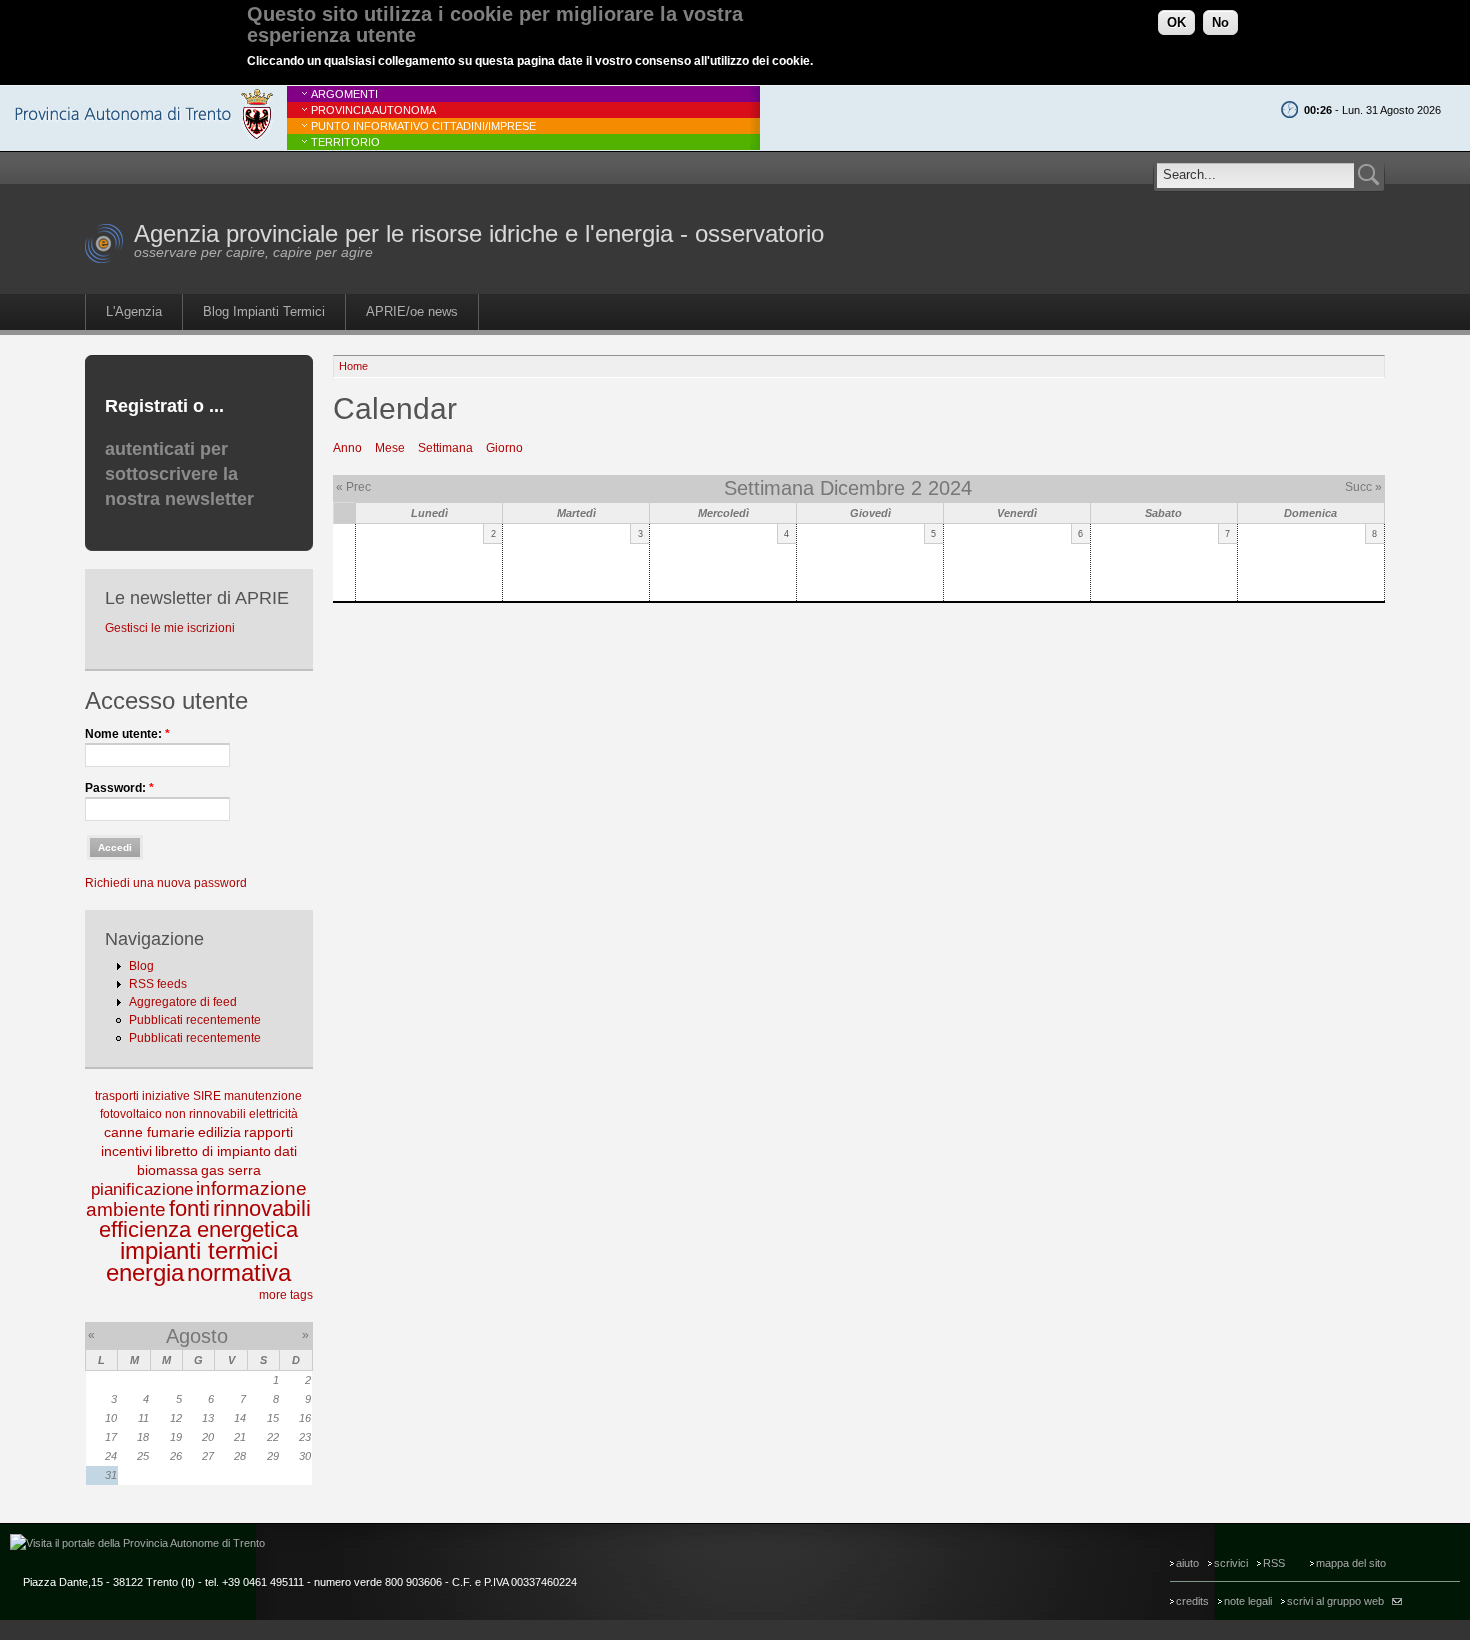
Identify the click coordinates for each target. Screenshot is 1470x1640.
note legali (1248, 1601)
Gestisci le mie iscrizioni (170, 628)
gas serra (231, 1170)
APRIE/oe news (412, 311)
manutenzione (263, 1096)
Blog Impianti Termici (264, 311)
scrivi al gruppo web (1335, 1601)
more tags (286, 1295)
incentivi (126, 1151)
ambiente (126, 1209)
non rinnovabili (205, 1114)
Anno (347, 448)
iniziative (166, 1096)
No (1220, 22)
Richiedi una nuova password (166, 883)
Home (353, 366)
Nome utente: (127, 734)
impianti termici (199, 1250)
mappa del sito (1351, 1563)
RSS (1274, 1563)
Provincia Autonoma (373, 110)
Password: (119, 788)
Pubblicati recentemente (195, 1020)
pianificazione (142, 1189)
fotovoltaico (131, 1114)
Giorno (504, 448)
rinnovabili (262, 1208)
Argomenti (344, 94)
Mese (390, 448)
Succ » (1363, 487)
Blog (141, 966)
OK (1176, 22)
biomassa (167, 1170)
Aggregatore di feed (183, 1002)
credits (1192, 1601)
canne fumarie (149, 1132)
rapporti (268, 1132)
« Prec (353, 487)
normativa (239, 1272)
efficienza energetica (198, 1229)
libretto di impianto (213, 1151)
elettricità (273, 1114)
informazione (251, 1188)
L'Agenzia (134, 311)
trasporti (117, 1096)
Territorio (345, 142)
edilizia (219, 1132)
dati (285, 1151)
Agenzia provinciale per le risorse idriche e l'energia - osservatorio (479, 233)
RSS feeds (158, 984)
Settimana (445, 448)
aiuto (1187, 1563)
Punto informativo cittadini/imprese (423, 126)
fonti (189, 1208)
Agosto (197, 1336)
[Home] (104, 260)
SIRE (207, 1096)
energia (145, 1272)
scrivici (1231, 1563)
